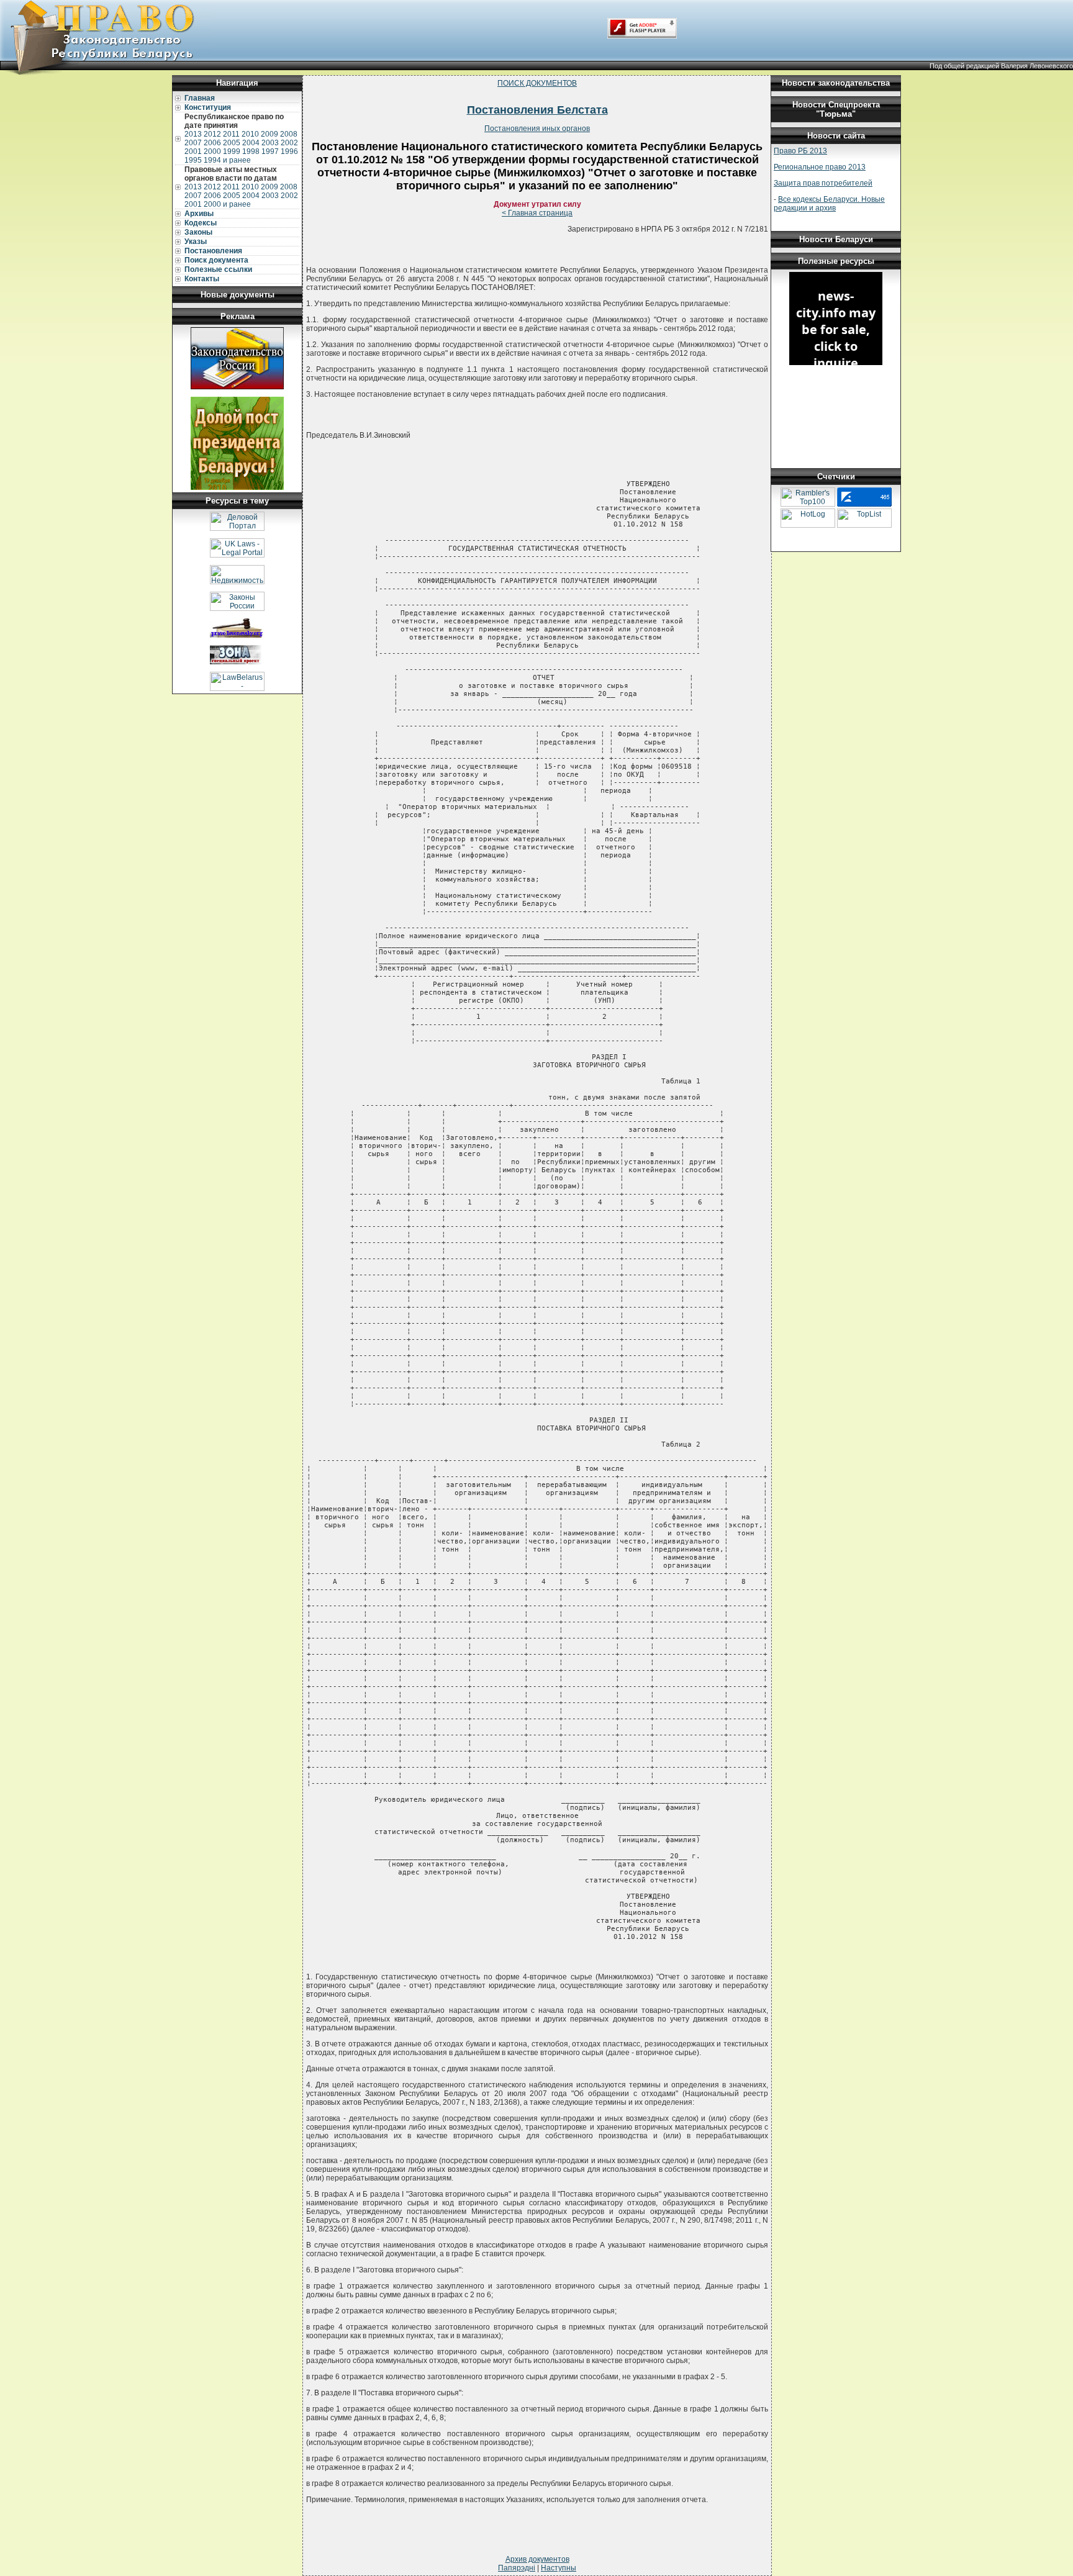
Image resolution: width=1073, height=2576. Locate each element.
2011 (231, 134)
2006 (212, 143)
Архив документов (537, 2559)
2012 (212, 134)
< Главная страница (537, 213)
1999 (232, 151)
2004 (251, 143)
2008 (289, 134)
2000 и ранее (227, 204)
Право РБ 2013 (800, 151)
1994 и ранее (227, 160)
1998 (251, 151)
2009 (269, 134)
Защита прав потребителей (823, 183)
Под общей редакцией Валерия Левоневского (1001, 66)
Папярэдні (517, 2568)
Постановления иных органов (537, 129)
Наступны (559, 2568)
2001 (193, 151)
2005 (232, 143)
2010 (250, 134)
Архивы (199, 214)
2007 (193, 143)
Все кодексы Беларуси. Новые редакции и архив (829, 204)
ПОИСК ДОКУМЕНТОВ (537, 83)
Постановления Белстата (537, 110)
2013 (193, 134)
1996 (289, 151)
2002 (289, 143)
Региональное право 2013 (820, 167)
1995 (193, 160)
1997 (270, 151)
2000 (212, 151)
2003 (270, 143)
